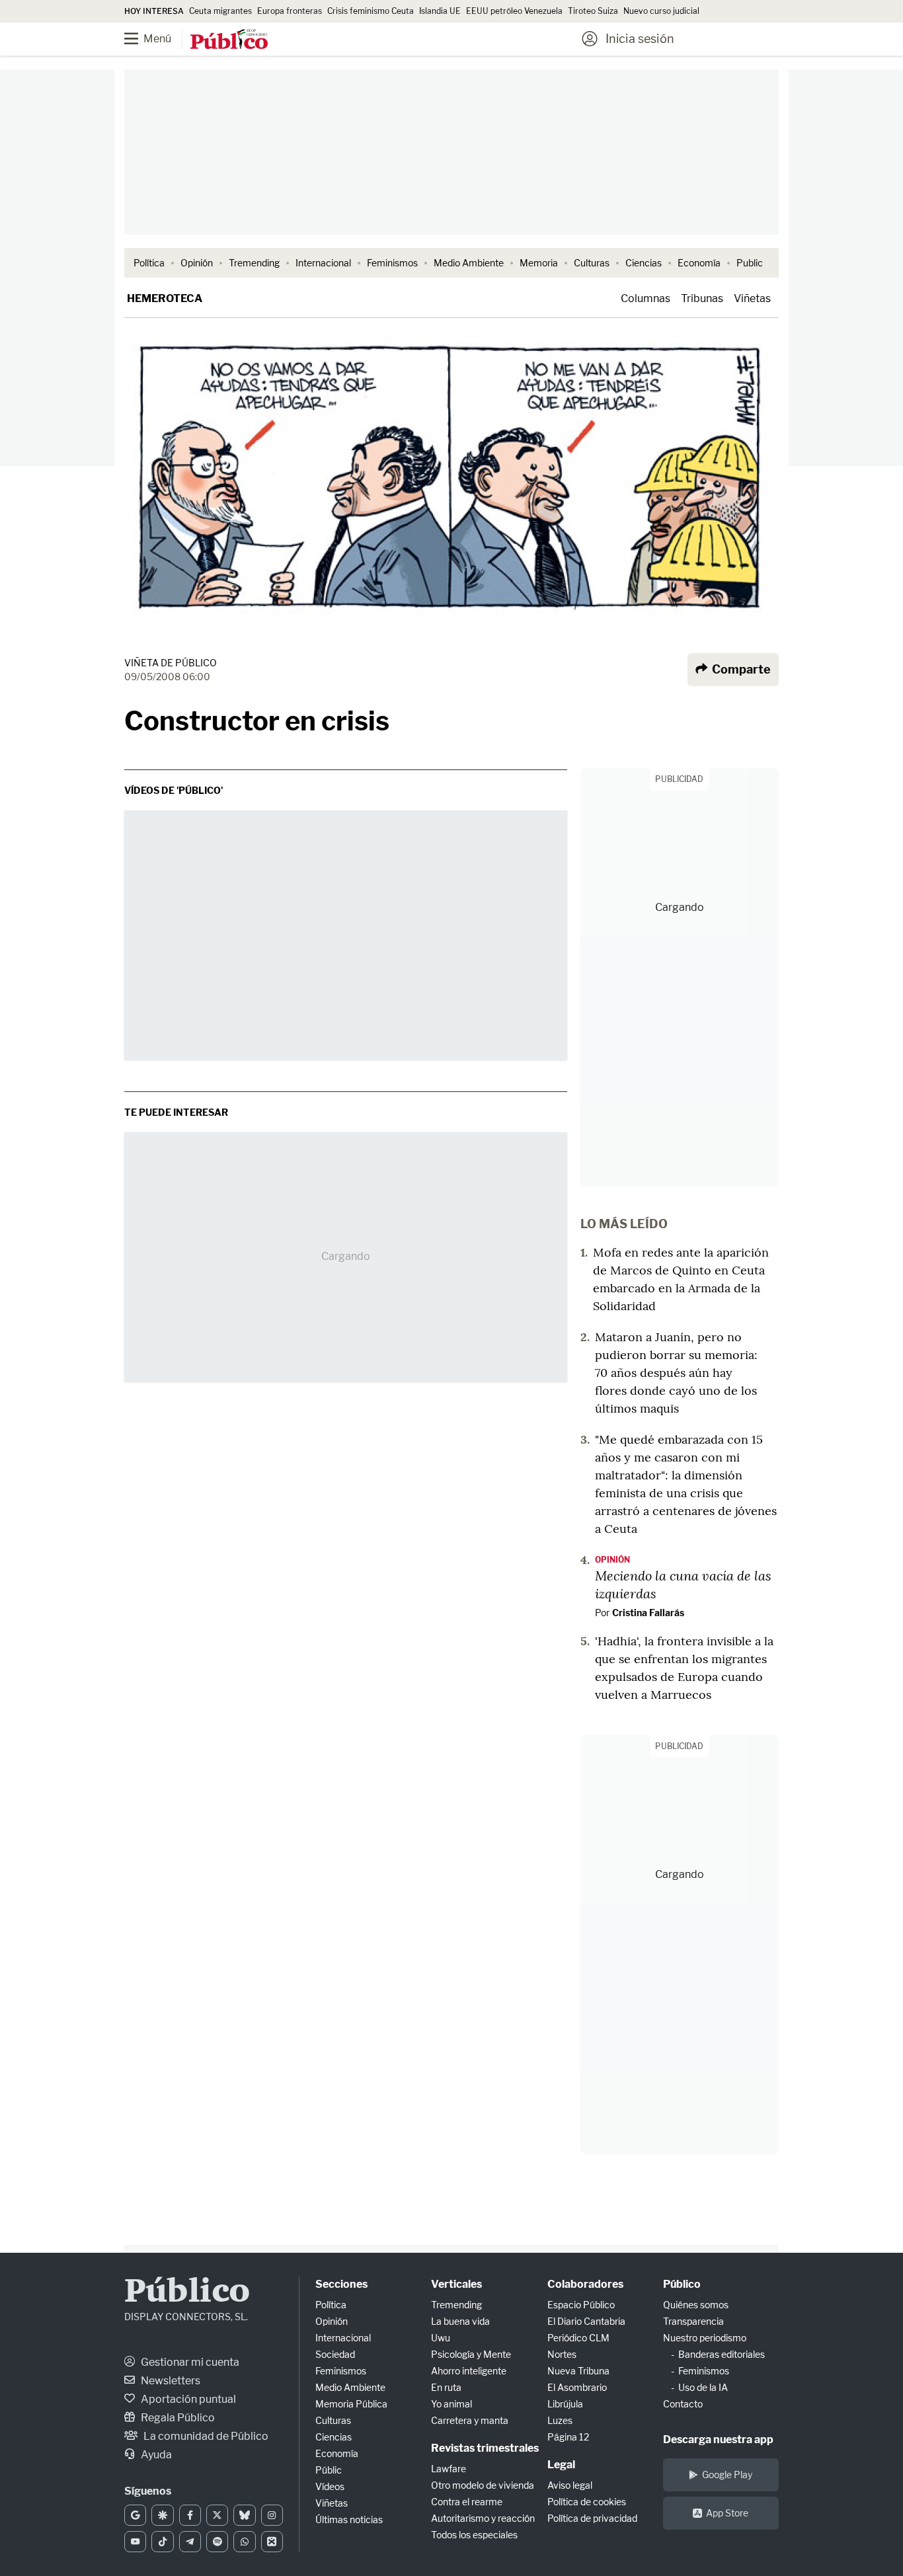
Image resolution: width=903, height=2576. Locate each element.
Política (149, 263)
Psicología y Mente (471, 2354)
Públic (329, 2470)
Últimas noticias (349, 2519)
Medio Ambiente (469, 263)
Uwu (441, 2338)
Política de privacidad (592, 2518)
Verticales (456, 2284)
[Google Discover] (162, 2515)
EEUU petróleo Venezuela (514, 11)
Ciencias (644, 263)
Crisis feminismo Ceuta (371, 11)
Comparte (740, 669)
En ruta (446, 2387)
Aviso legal (570, 2485)
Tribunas (702, 298)
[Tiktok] (162, 2542)
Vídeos (330, 2486)
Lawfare (449, 2469)
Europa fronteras (290, 11)
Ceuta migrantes (220, 11)
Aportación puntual (187, 2399)
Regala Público (177, 2418)
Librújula (565, 2404)
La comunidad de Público (205, 2436)
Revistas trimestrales (485, 2448)
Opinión (197, 263)
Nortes (562, 2354)
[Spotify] (217, 2542)
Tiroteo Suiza (593, 11)
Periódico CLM (578, 2338)
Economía (699, 263)
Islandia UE (440, 11)
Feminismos (392, 263)
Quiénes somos (696, 2305)
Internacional (323, 263)
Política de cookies (587, 2502)
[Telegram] (190, 2542)
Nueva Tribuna (578, 2371)
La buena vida (460, 2321)
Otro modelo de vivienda (483, 2485)
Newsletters (170, 2381)
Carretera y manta (470, 2420)
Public (750, 263)
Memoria (539, 263)
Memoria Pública (351, 2404)
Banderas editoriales (722, 2354)
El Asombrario (577, 2387)
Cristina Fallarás (648, 1613)
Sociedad (335, 2354)
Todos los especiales (474, 2535)
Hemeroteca (165, 298)
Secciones (341, 2284)
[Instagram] (272, 2515)
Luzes (560, 2420)
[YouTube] (135, 2542)
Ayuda (155, 2455)
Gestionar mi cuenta (189, 2362)
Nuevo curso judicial (661, 11)
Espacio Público (581, 2305)
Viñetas (752, 298)
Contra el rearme (467, 2502)
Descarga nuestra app (718, 2439)
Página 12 (568, 2437)
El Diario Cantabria (586, 2321)
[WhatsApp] (244, 2542)
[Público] (229, 40)
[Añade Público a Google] (135, 2515)
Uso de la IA (703, 2387)
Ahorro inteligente (469, 2371)
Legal (561, 2465)
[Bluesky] (244, 2515)
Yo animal (451, 2404)
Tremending (254, 263)
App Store (727, 2513)
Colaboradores (585, 2284)
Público (187, 2293)
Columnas (646, 298)
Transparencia (693, 2321)
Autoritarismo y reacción (483, 2518)
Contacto (683, 2404)
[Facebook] (190, 2515)
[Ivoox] (272, 2542)
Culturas (592, 263)
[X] (217, 2515)
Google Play (727, 2475)
